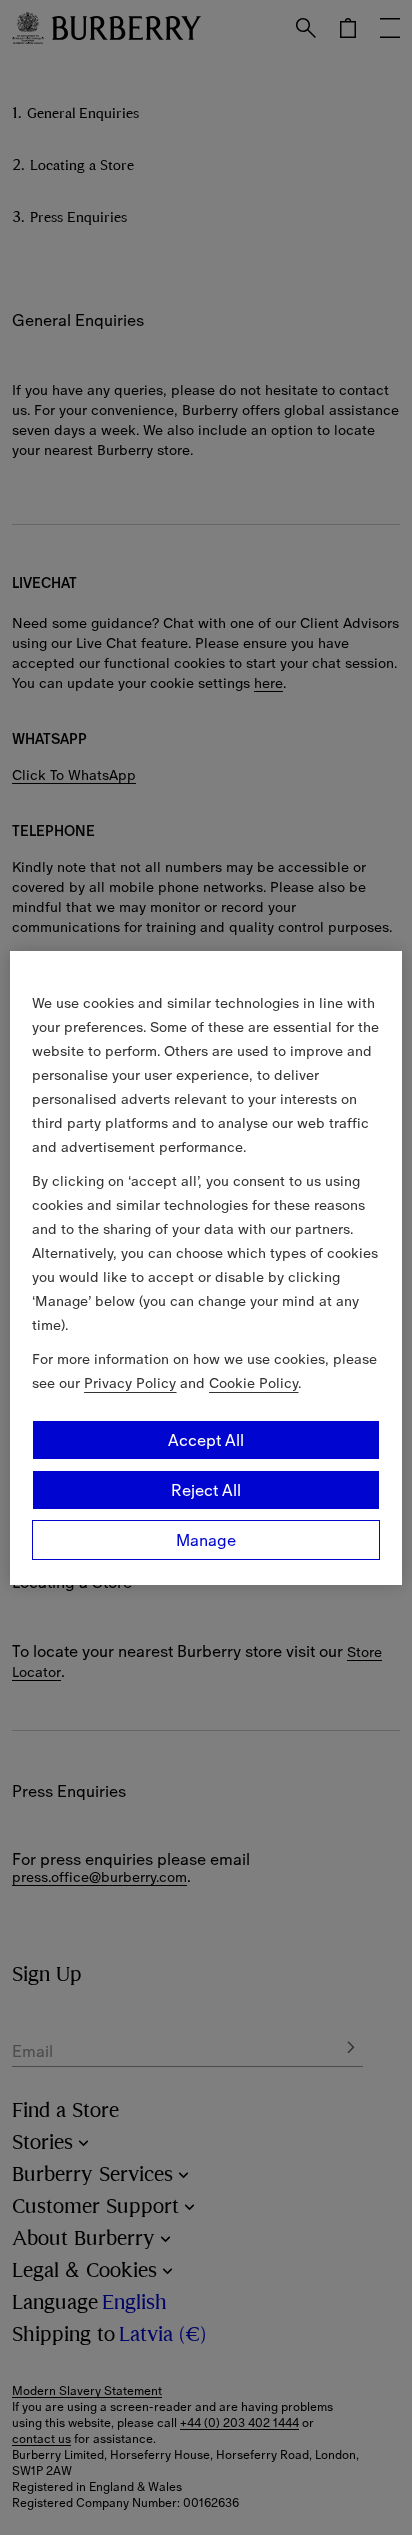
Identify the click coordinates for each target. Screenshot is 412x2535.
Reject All (206, 1490)
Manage (206, 1540)
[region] (205, 1268)
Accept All (206, 1440)
